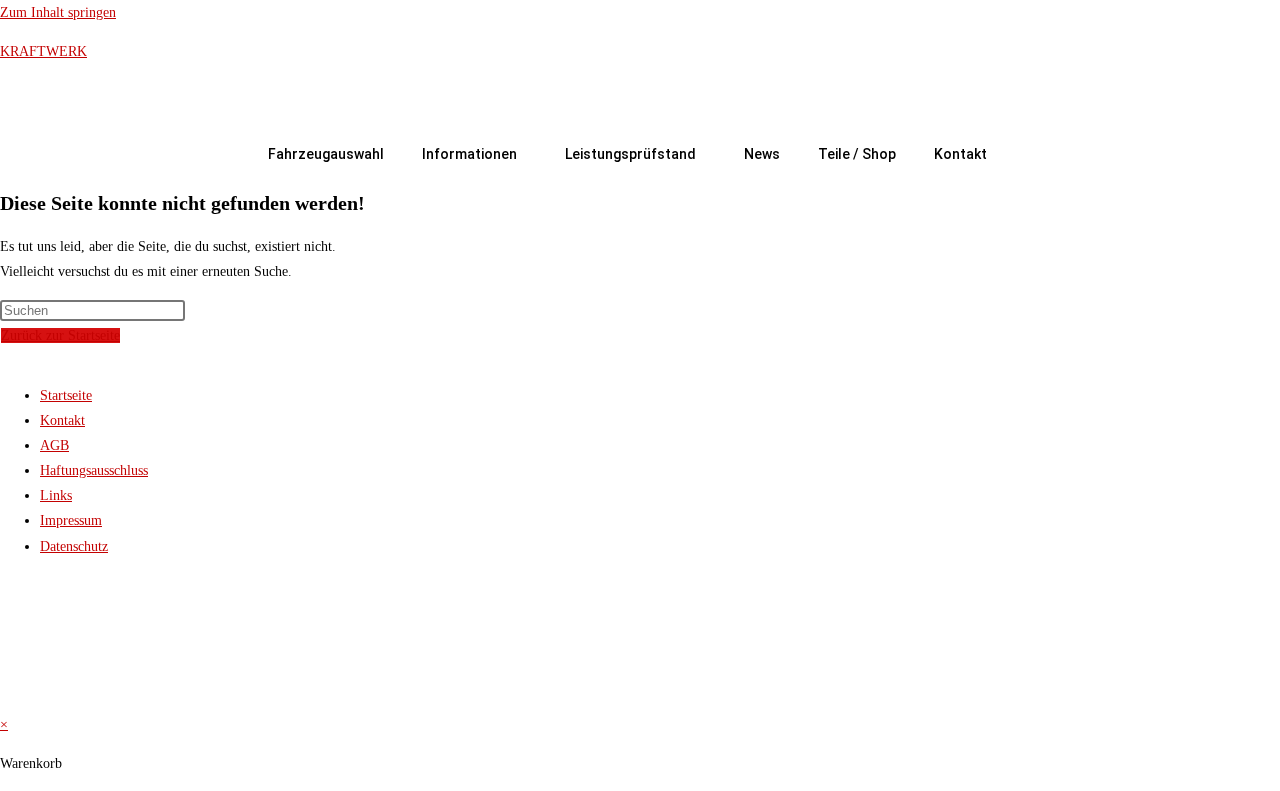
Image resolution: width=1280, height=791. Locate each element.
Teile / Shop (857, 154)
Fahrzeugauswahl (326, 154)
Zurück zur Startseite (60, 335)
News (762, 154)
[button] (474, 154)
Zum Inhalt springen (58, 12)
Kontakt (960, 154)
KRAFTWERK (43, 51)
